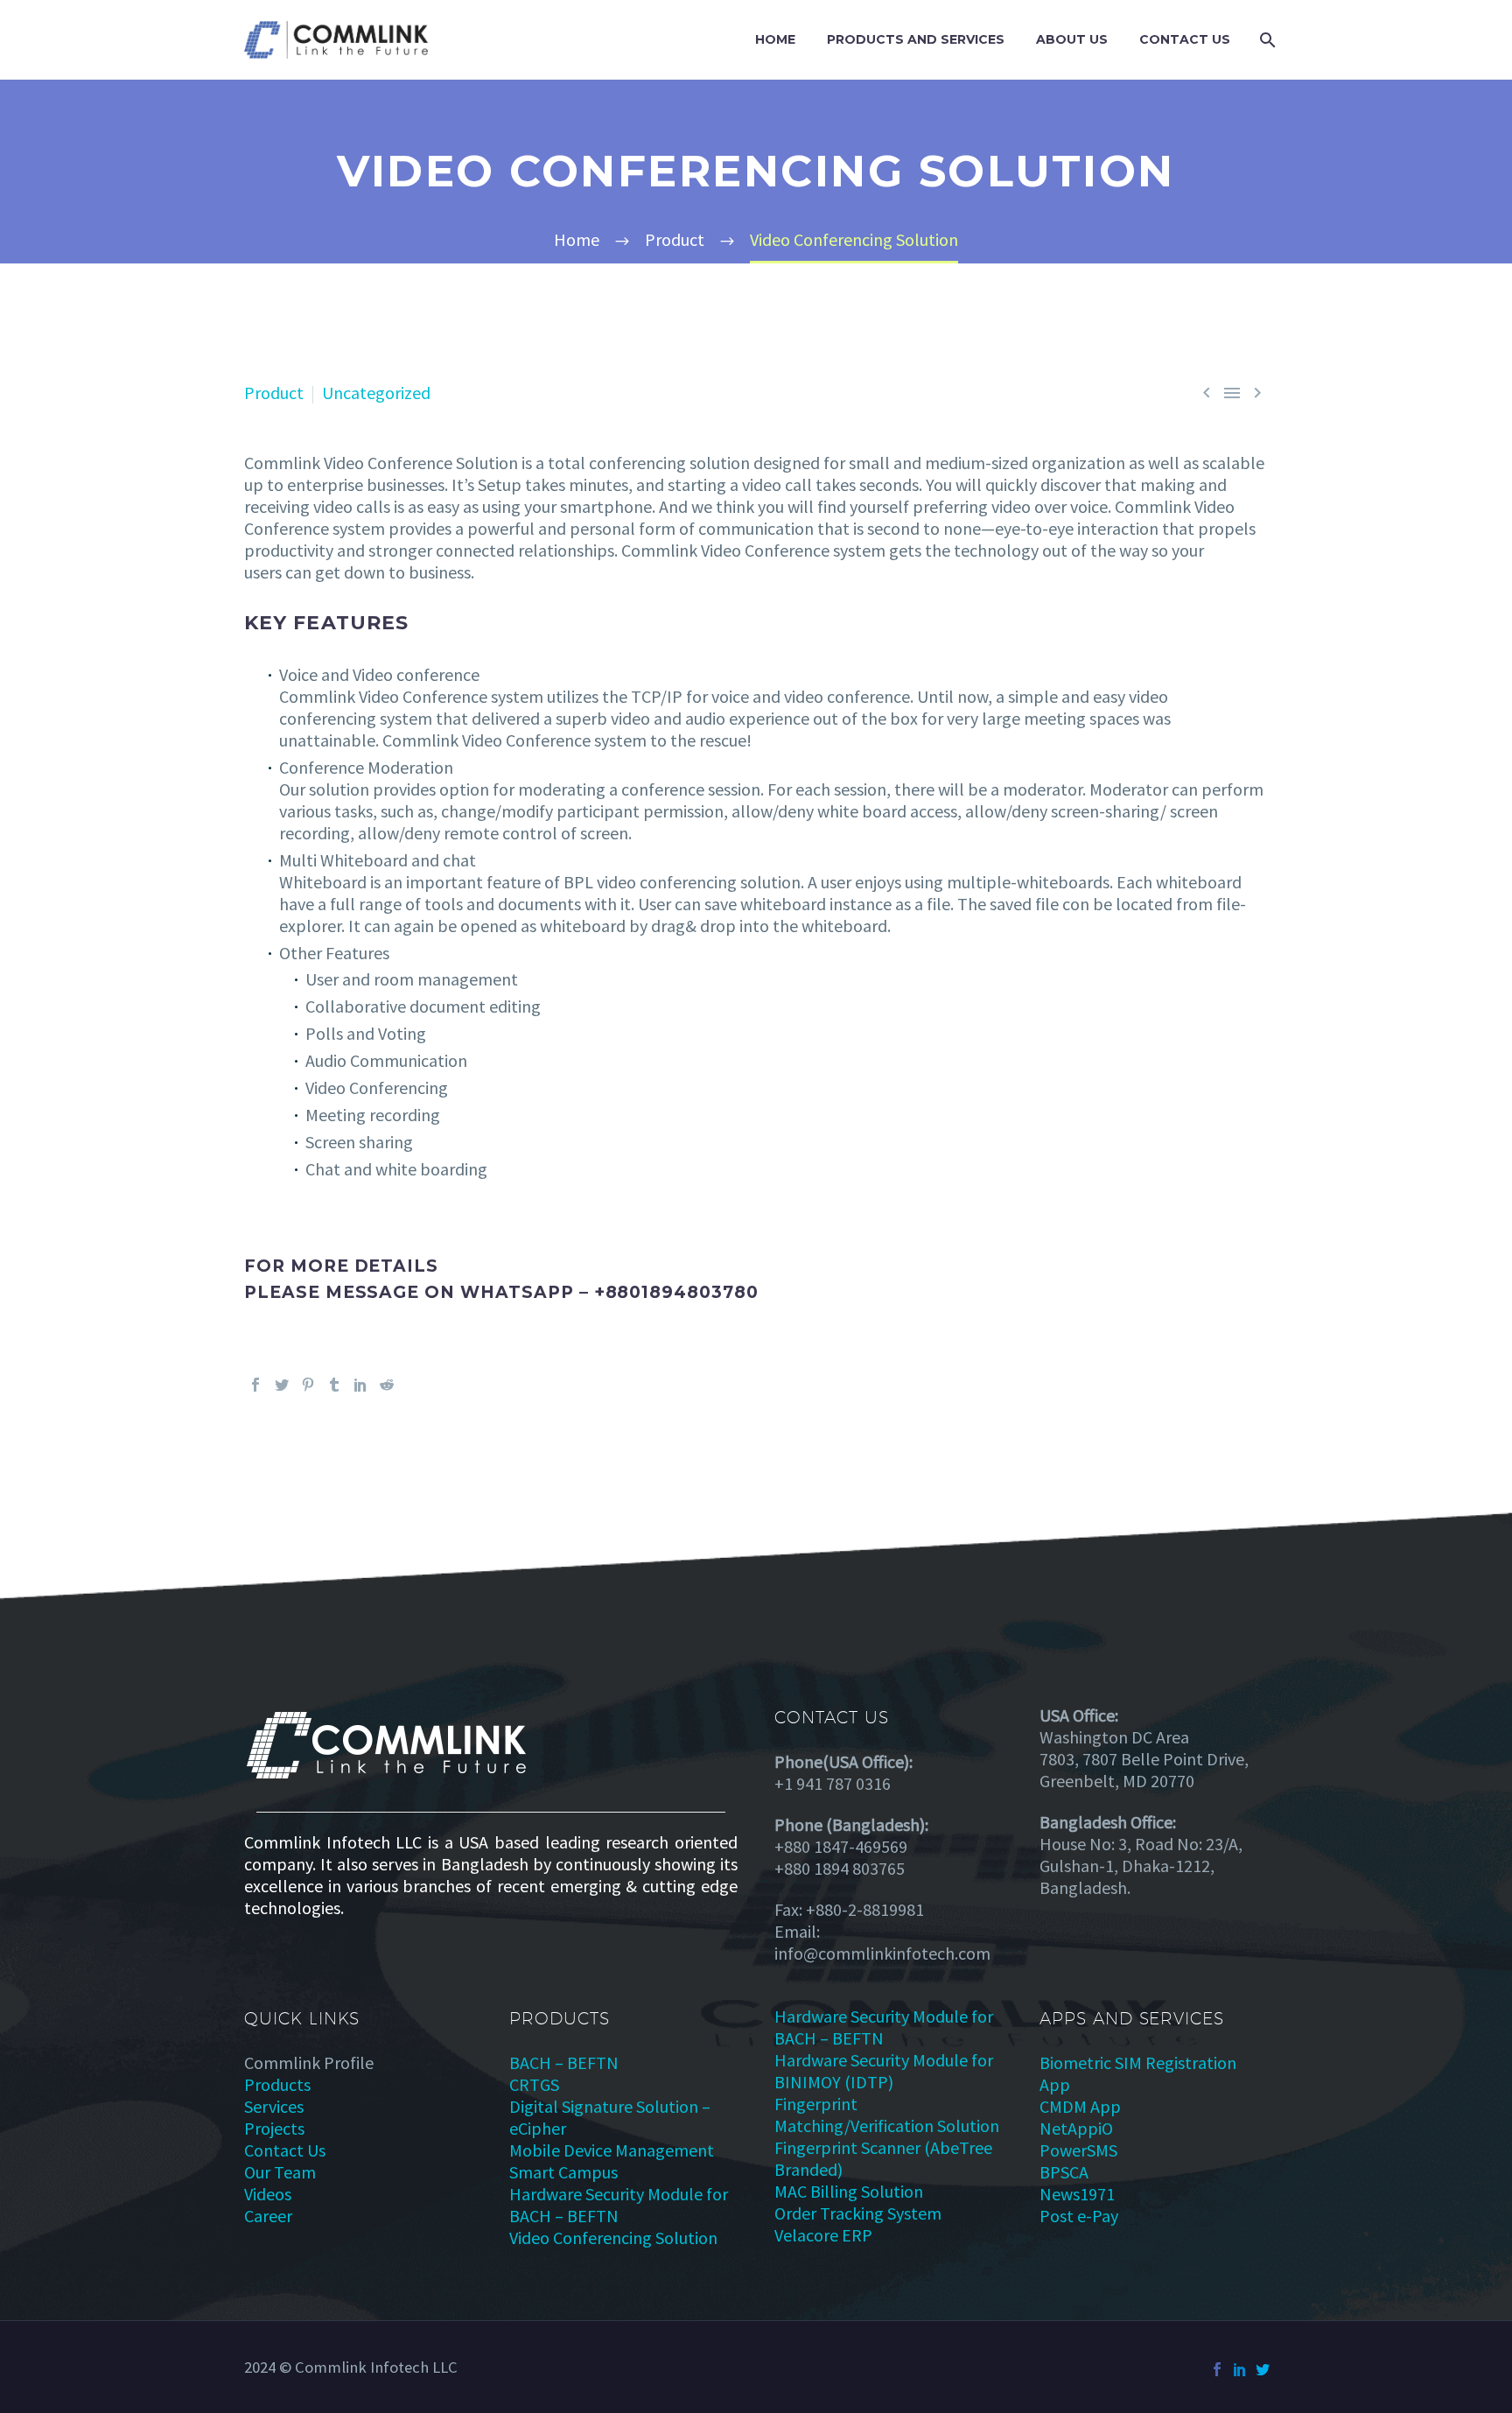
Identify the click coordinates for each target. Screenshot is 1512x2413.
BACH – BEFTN (564, 2062)
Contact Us (1185, 39)
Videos (268, 2194)
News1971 (1077, 2194)
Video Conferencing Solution (613, 2238)
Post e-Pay (1079, 2216)
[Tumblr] (334, 1385)
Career (268, 2216)
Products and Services (916, 39)
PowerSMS (1078, 2150)
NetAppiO (1076, 2128)
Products (277, 2084)
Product (274, 393)
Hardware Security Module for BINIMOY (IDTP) (884, 2071)
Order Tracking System (858, 2213)
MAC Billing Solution (849, 2191)
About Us (1072, 39)
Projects (274, 2128)
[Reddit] (387, 1385)
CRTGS (534, 2084)
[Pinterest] (308, 1385)
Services (274, 2106)
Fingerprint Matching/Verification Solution (887, 2115)
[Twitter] (282, 1385)
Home (775, 39)
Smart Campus (563, 2172)
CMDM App (1080, 2106)
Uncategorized (376, 393)
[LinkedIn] (360, 1385)
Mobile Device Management (612, 2150)
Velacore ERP (823, 2235)
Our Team (280, 2172)
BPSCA (1064, 2172)
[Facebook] (255, 1385)
